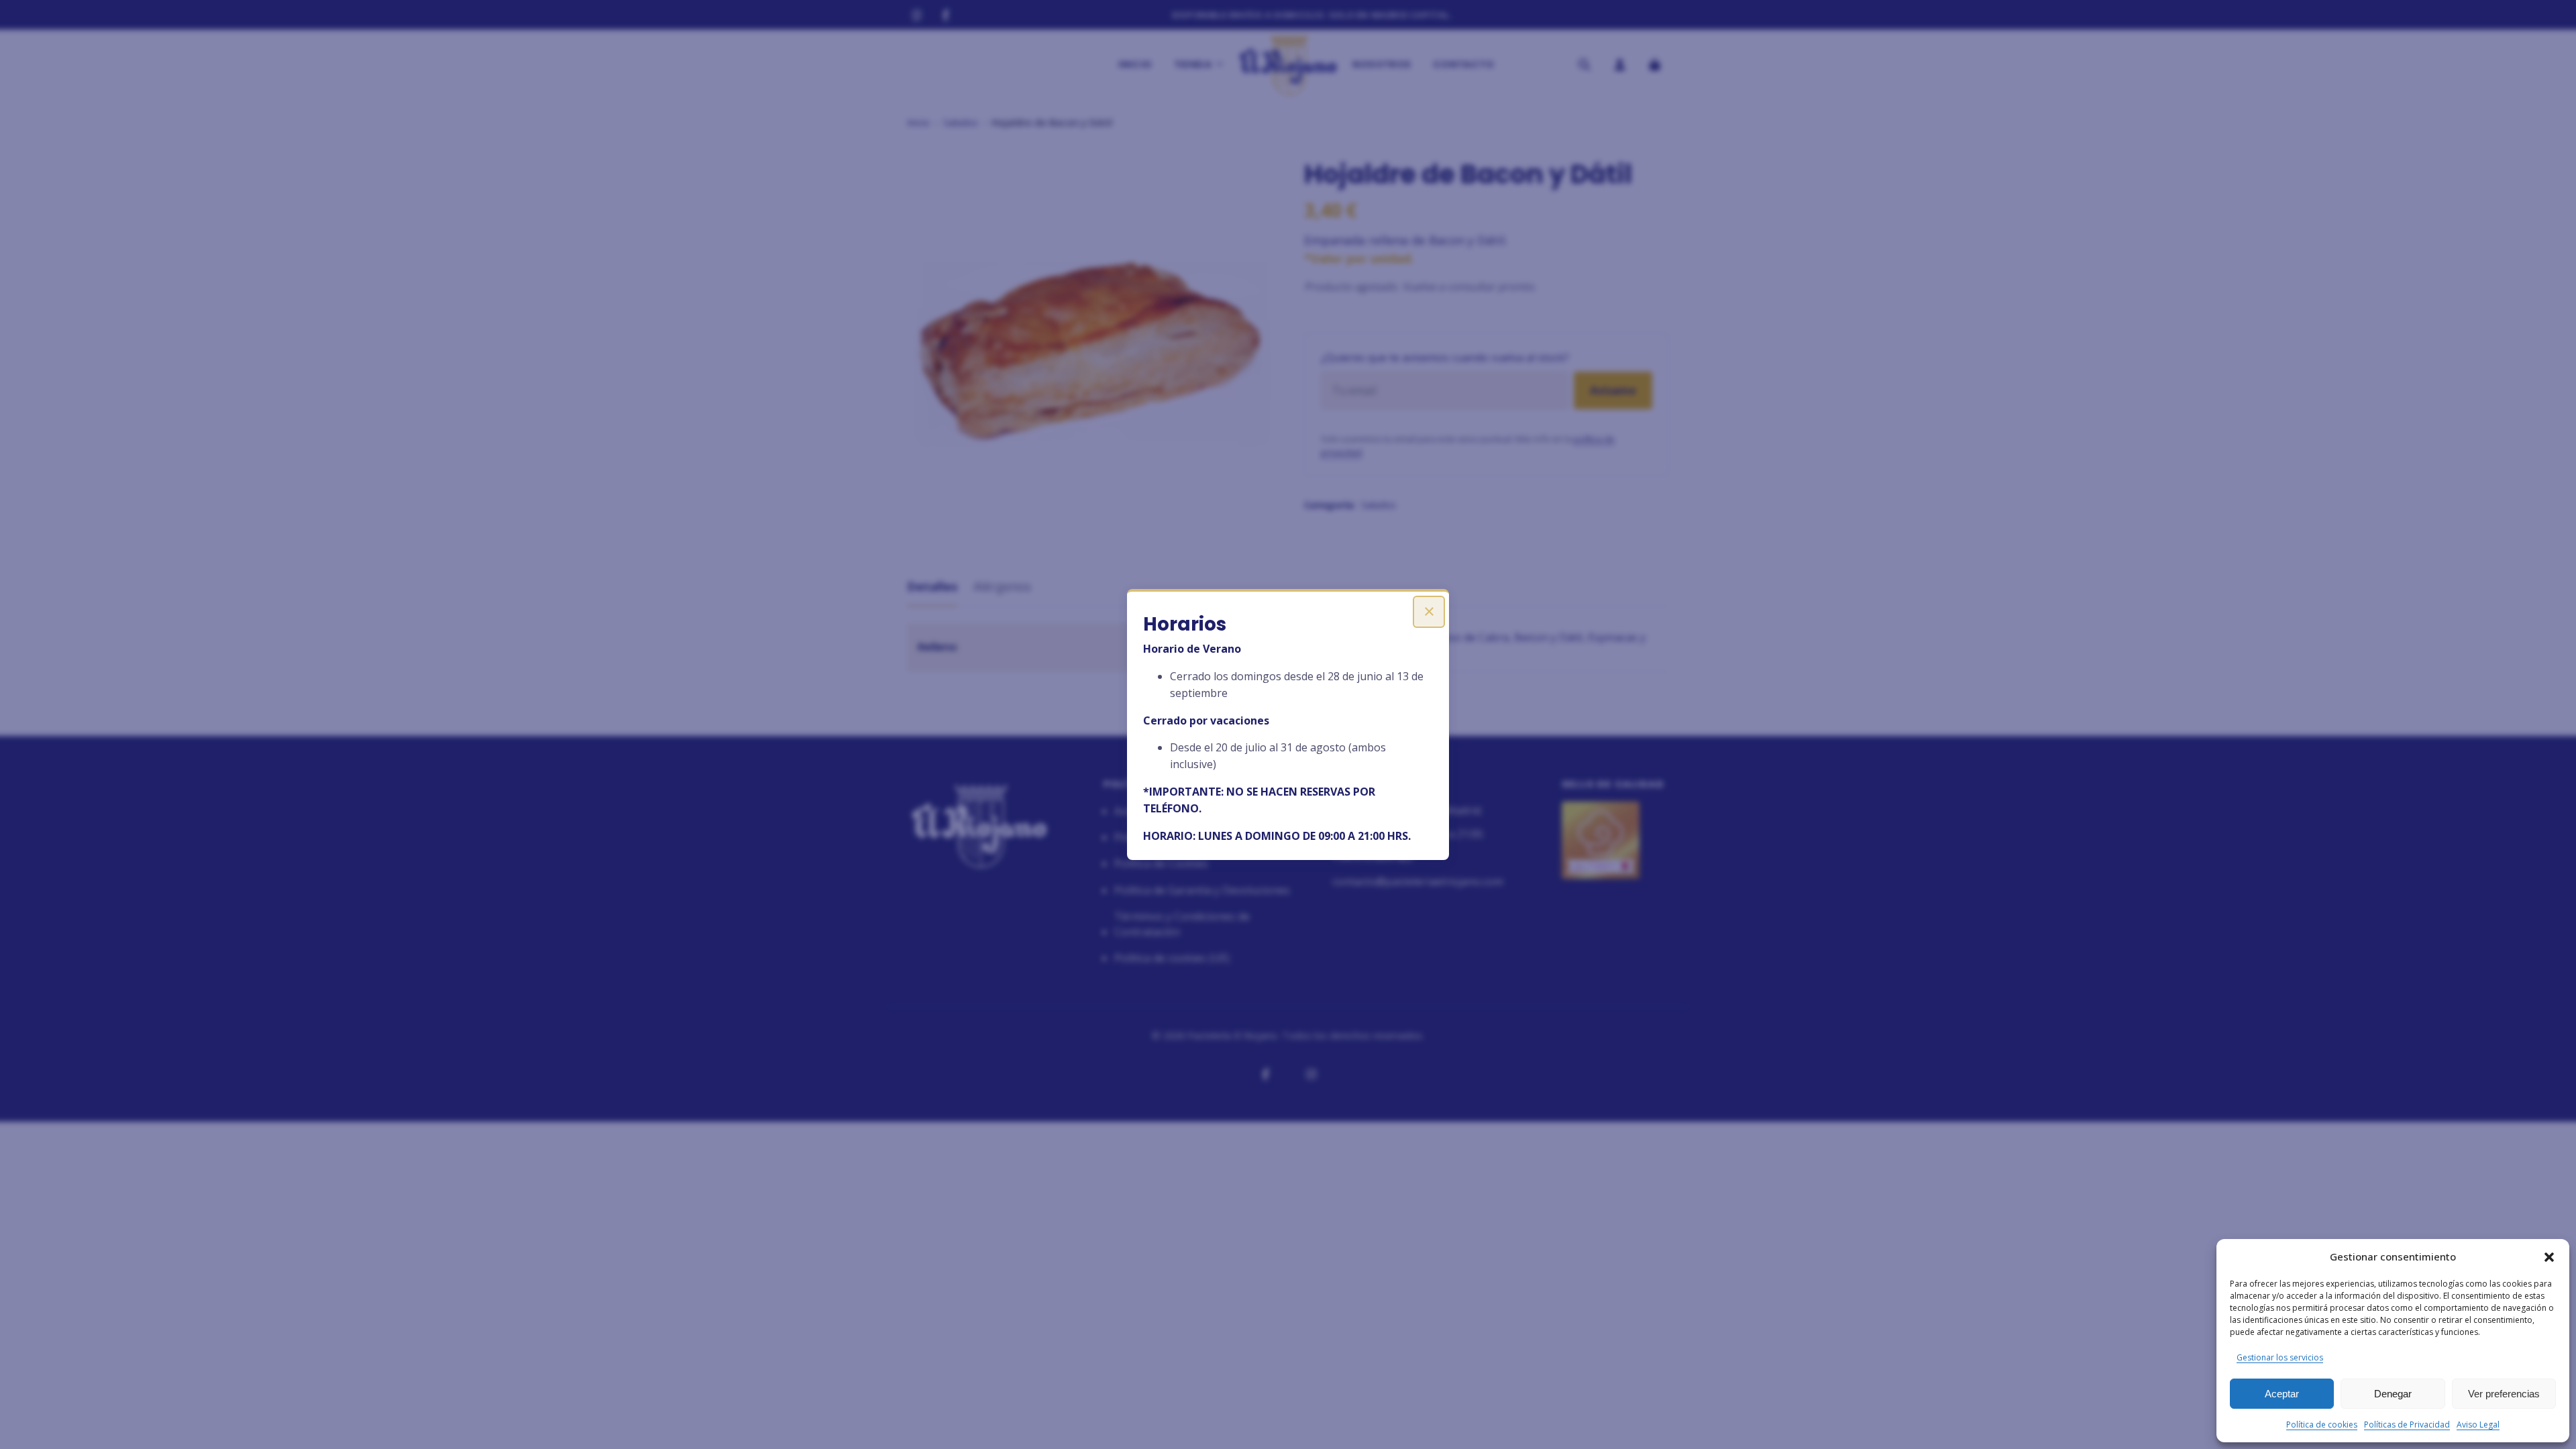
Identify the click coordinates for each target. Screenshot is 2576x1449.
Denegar (2393, 1394)
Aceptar (2282, 1394)
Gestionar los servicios (2280, 1357)
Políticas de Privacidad (2407, 1425)
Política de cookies (2322, 1425)
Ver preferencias (2504, 1394)
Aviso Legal (2478, 1425)
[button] (2549, 1257)
